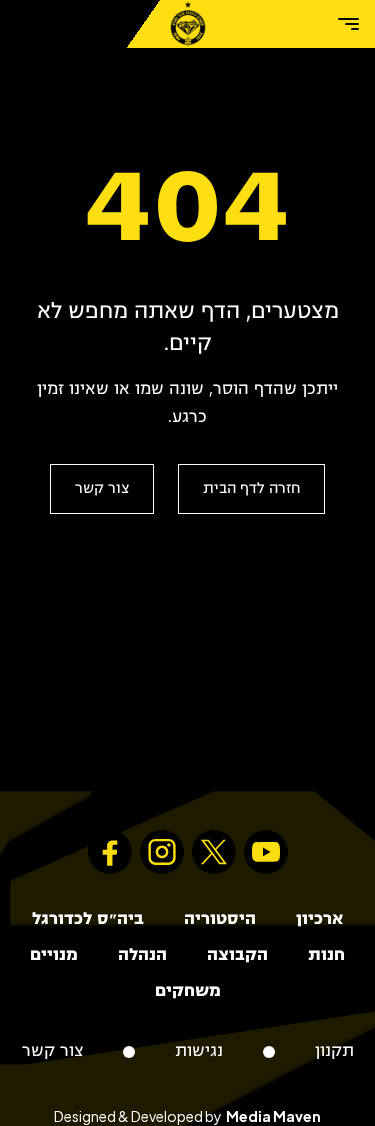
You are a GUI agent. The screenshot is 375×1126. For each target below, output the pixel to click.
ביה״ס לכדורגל (88, 919)
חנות (326, 955)
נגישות (199, 1051)
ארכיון (319, 919)
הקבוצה (237, 955)
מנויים (54, 955)
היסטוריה (220, 919)
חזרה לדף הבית (251, 489)
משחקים (188, 991)
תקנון (334, 1051)
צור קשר (102, 489)
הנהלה (142, 955)
